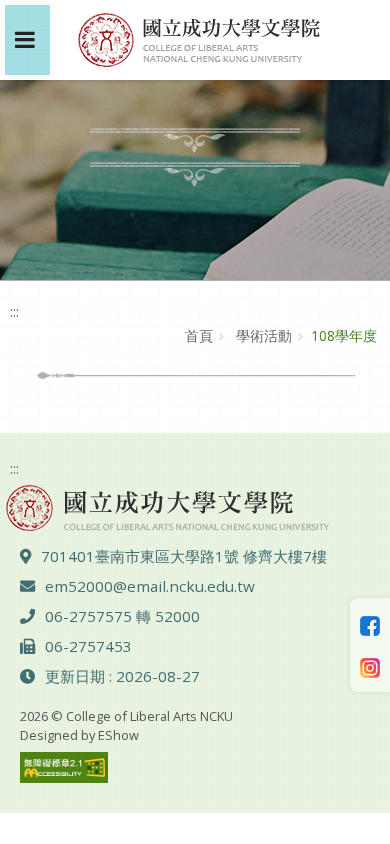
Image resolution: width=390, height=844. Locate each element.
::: (14, 311)
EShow (118, 735)
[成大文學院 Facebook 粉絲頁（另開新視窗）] (370, 624)
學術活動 (262, 335)
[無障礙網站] (64, 766)
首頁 (199, 335)
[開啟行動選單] (27, 40)
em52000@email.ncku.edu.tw (150, 586)
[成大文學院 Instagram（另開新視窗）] (370, 666)
